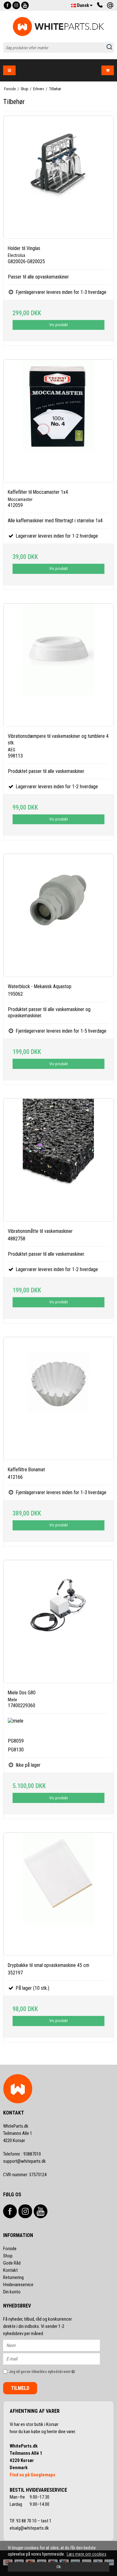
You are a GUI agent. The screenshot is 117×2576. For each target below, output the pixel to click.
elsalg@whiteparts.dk (30, 2528)
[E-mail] (57, 2359)
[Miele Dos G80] (58, 1622)
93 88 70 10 (27, 2521)
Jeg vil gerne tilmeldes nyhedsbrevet (48, 2370)
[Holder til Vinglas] (58, 177)
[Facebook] (7, 5)
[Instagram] (16, 5)
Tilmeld (20, 2388)
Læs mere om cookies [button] (87, 2554)
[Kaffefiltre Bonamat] (58, 1398)
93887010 (22, 2154)
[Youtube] (25, 5)
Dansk (83, 5)
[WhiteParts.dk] (58, 26)
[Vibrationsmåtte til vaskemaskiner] (58, 1160)
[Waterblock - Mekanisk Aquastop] (58, 915)
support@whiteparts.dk (24, 2161)
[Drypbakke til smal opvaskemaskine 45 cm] (58, 1894)
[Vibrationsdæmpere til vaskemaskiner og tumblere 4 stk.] (58, 665)
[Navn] (57, 2345)
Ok (59, 2567)
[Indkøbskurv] (108, 70)
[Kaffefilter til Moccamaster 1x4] (58, 421)
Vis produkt (58, 325)
